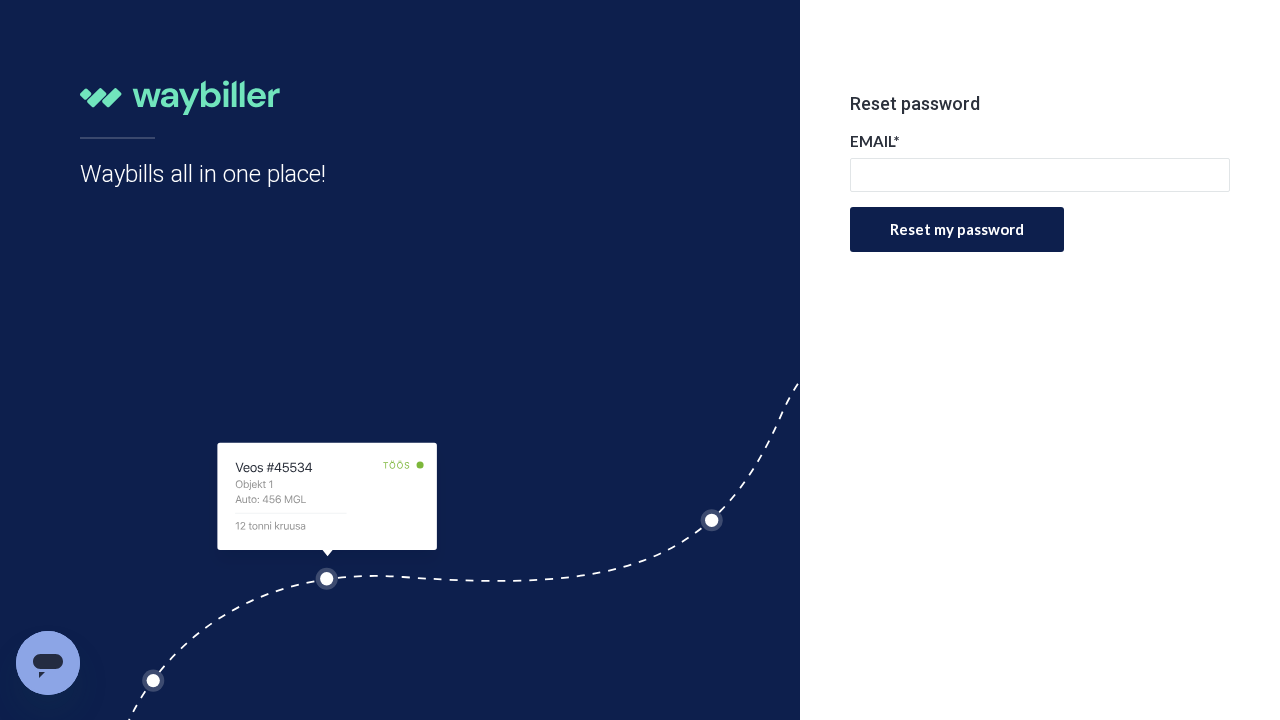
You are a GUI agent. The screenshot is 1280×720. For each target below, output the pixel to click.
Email (875, 141)
